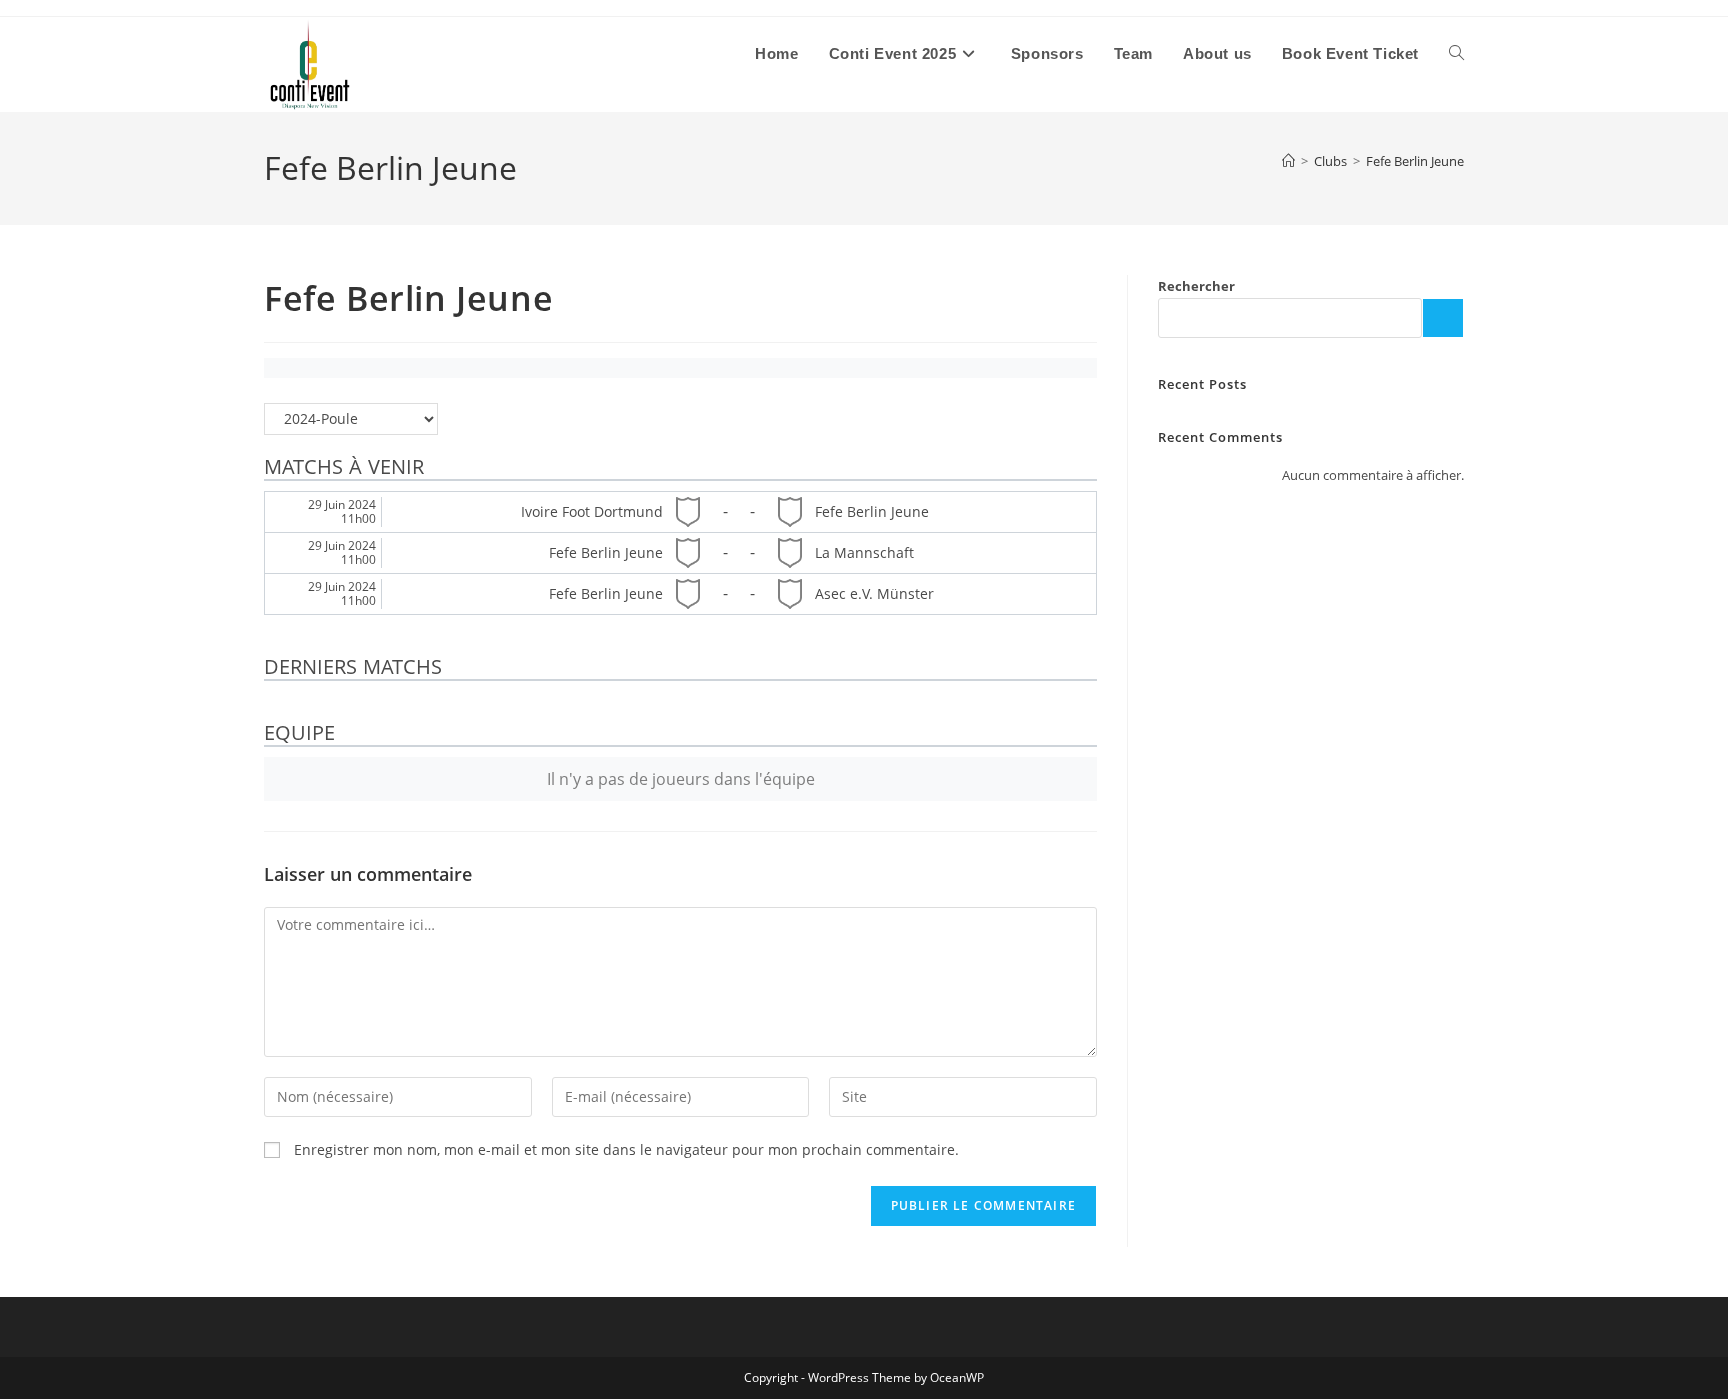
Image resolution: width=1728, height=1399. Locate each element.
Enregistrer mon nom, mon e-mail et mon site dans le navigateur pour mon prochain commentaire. (626, 1149)
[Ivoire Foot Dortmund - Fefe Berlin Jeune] (680, 512)
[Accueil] (1288, 161)
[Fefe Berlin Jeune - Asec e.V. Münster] (680, 594)
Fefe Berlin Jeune (1415, 161)
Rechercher (1196, 286)
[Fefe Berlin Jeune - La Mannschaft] (680, 553)
